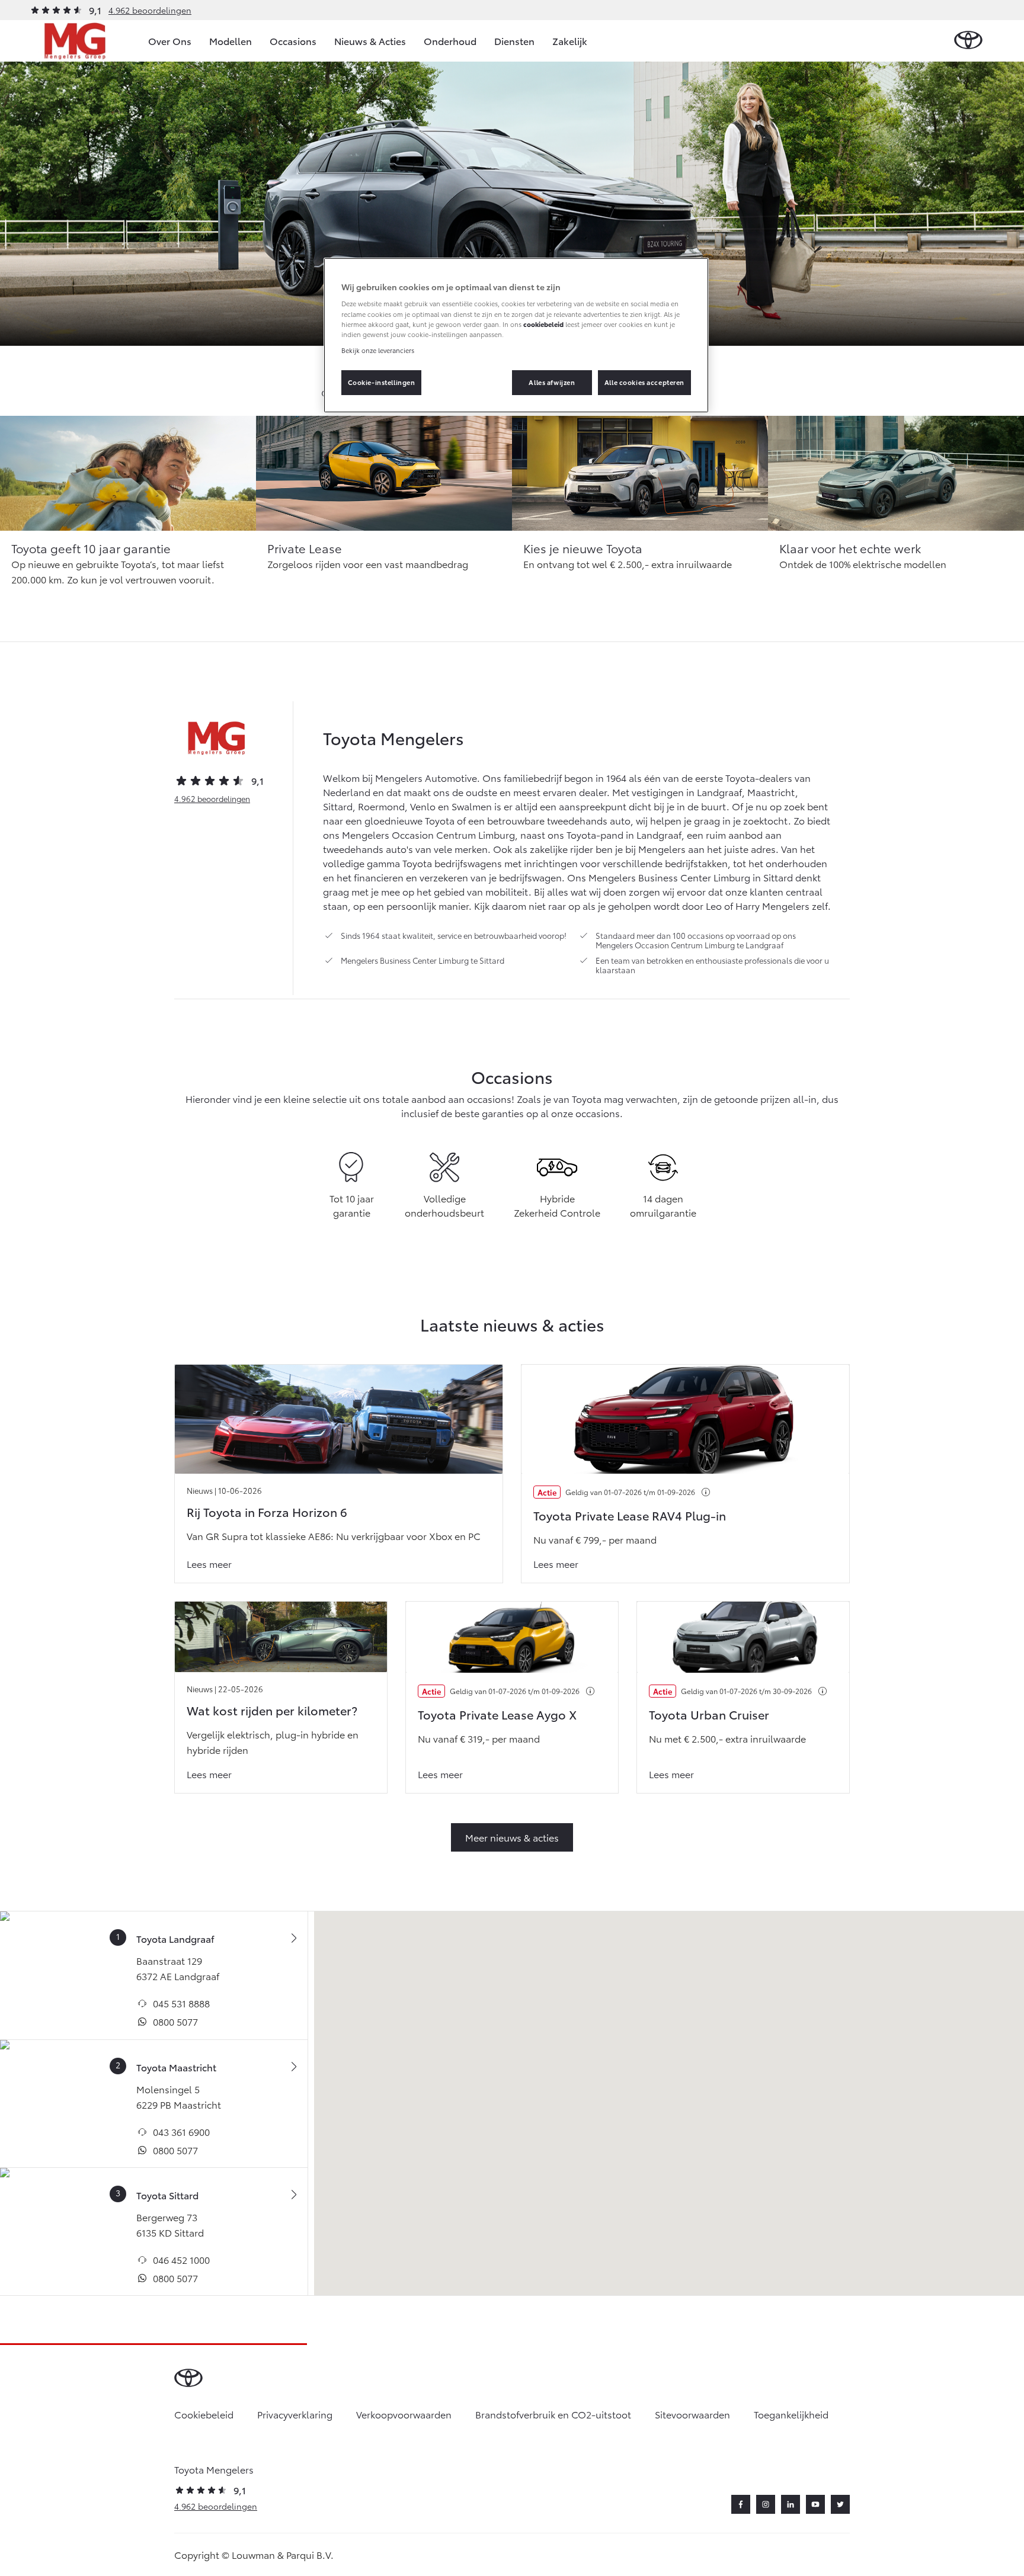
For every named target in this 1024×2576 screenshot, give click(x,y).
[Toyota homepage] (968, 41)
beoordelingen (212, 798)
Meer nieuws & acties (512, 1837)
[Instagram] (766, 2504)
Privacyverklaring (295, 2414)
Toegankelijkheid (791, 2414)
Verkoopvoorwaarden (404, 2414)
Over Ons (170, 41)
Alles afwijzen (552, 382)
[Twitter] (840, 2504)
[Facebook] (741, 2504)
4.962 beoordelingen (150, 10)
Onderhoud (450, 41)
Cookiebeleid (204, 2414)
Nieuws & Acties (370, 41)
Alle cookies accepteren (644, 382)
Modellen (231, 41)
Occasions (293, 41)
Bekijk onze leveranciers (378, 350)
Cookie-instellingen (382, 382)
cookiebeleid (543, 324)
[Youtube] (815, 2504)
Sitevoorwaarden (692, 2414)
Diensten (514, 41)
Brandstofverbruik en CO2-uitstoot (553, 2414)
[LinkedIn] (791, 2504)
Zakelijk (570, 41)
